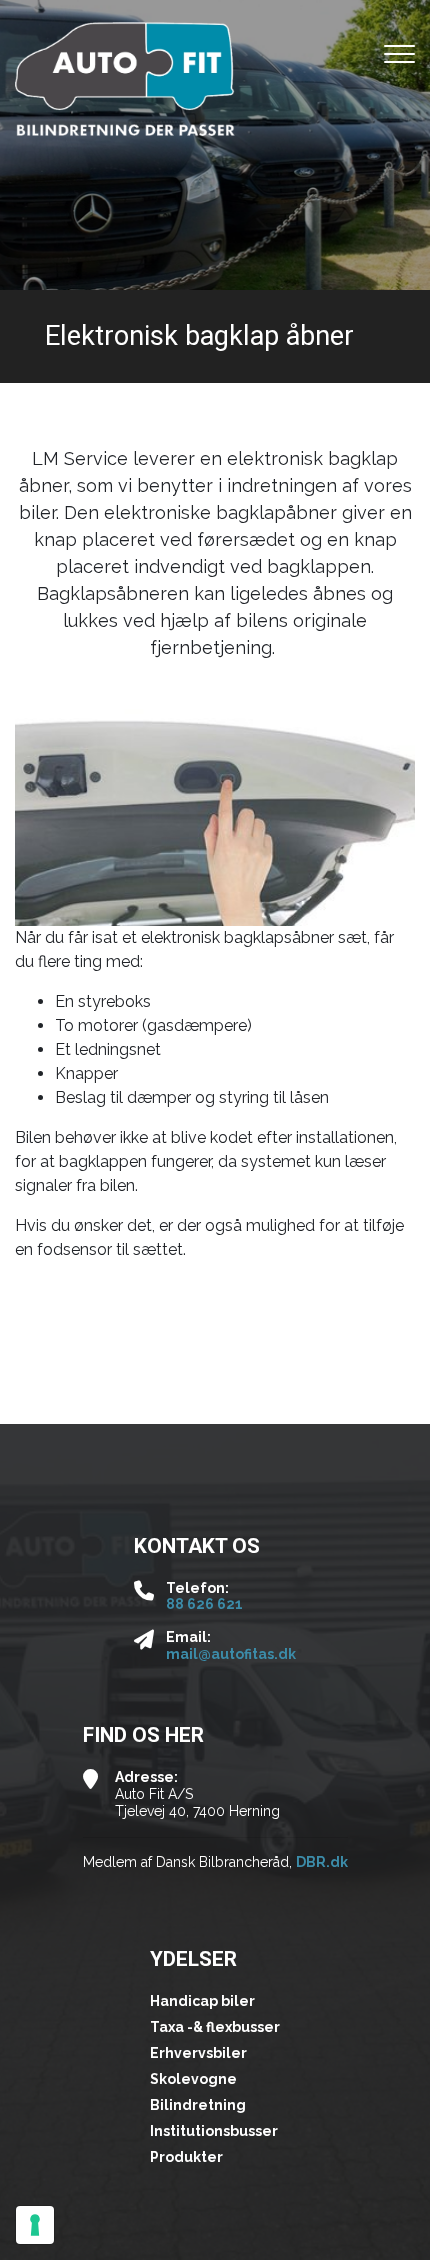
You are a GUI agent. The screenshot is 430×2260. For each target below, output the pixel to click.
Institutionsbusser (214, 2131)
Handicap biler (202, 2001)
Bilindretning (198, 2105)
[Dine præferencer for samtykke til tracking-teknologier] (35, 2225)
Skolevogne (193, 2079)
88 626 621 (204, 1604)
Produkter (186, 2157)
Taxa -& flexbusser (215, 2027)
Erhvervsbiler (198, 2053)
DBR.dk (322, 1862)
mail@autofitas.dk (231, 1654)
